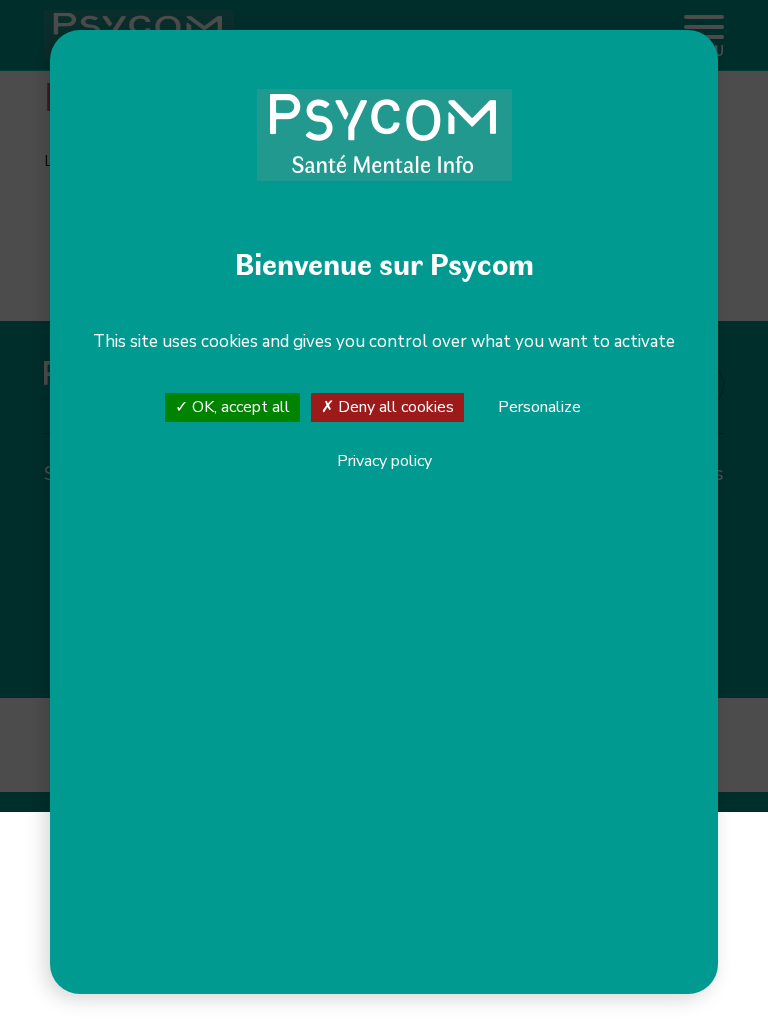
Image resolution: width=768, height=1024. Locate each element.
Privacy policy (384, 461)
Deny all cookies (394, 407)
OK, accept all (239, 407)
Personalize (539, 408)
